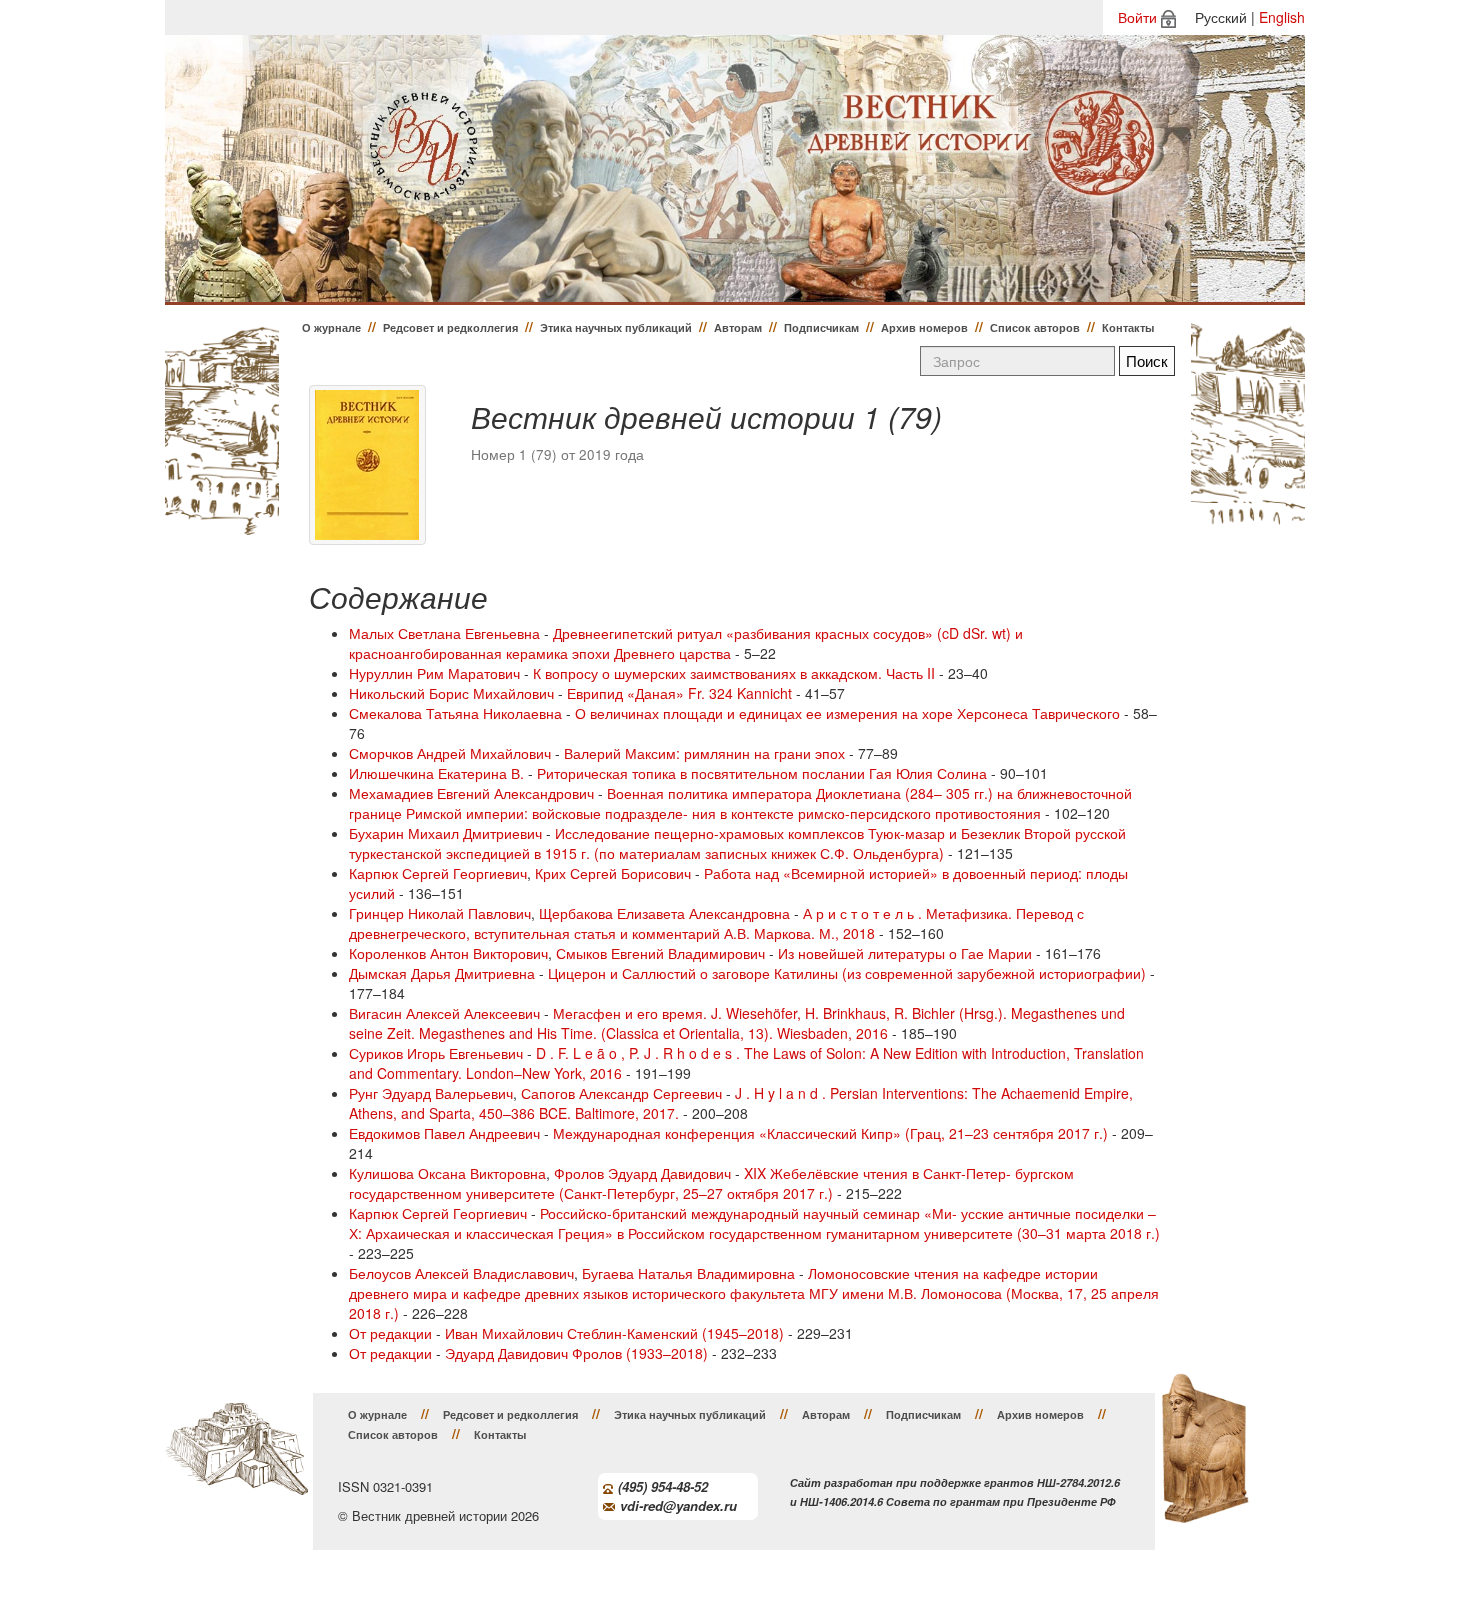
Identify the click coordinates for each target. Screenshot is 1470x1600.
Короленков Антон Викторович (448, 953)
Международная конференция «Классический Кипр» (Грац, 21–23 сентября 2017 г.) (830, 1133)
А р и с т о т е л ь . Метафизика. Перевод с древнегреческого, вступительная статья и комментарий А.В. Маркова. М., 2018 (716, 923)
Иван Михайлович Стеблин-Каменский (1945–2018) (614, 1333)
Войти (1137, 17)
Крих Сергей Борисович (613, 873)
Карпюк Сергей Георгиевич (438, 873)
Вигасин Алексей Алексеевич (444, 1013)
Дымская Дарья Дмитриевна (442, 973)
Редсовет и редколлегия (450, 327)
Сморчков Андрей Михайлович (450, 753)
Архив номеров (924, 327)
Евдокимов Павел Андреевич (444, 1133)
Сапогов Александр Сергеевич (621, 1093)
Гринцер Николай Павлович (440, 913)
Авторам (738, 327)
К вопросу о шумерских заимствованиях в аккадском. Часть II (734, 673)
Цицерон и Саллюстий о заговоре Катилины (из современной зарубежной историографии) (847, 973)
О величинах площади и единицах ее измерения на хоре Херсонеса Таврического (847, 713)
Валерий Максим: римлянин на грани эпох (704, 753)
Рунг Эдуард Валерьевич (431, 1093)
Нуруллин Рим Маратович (434, 673)
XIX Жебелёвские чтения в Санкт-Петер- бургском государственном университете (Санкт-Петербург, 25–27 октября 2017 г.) (711, 1183)
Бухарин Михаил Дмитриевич (445, 833)
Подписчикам (821, 327)
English (1282, 17)
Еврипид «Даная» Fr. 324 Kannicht (679, 693)
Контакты (1128, 327)
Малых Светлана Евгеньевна (444, 633)
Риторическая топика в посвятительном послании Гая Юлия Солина (762, 773)
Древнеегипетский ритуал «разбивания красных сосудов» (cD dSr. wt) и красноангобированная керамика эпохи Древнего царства (686, 643)
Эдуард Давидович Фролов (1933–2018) (576, 1353)
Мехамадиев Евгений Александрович (471, 793)
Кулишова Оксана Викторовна (447, 1173)
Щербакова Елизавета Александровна (664, 913)
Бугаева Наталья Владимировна (688, 1273)
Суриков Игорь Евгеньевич (436, 1053)
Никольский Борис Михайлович (451, 693)
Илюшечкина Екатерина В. (436, 773)
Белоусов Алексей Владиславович (461, 1273)
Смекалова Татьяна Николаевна (455, 713)
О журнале (331, 327)
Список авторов (1035, 327)
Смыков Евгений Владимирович (660, 953)
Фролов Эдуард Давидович (642, 1173)
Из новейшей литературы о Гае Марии (905, 953)
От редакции (390, 1333)
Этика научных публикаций (616, 327)
